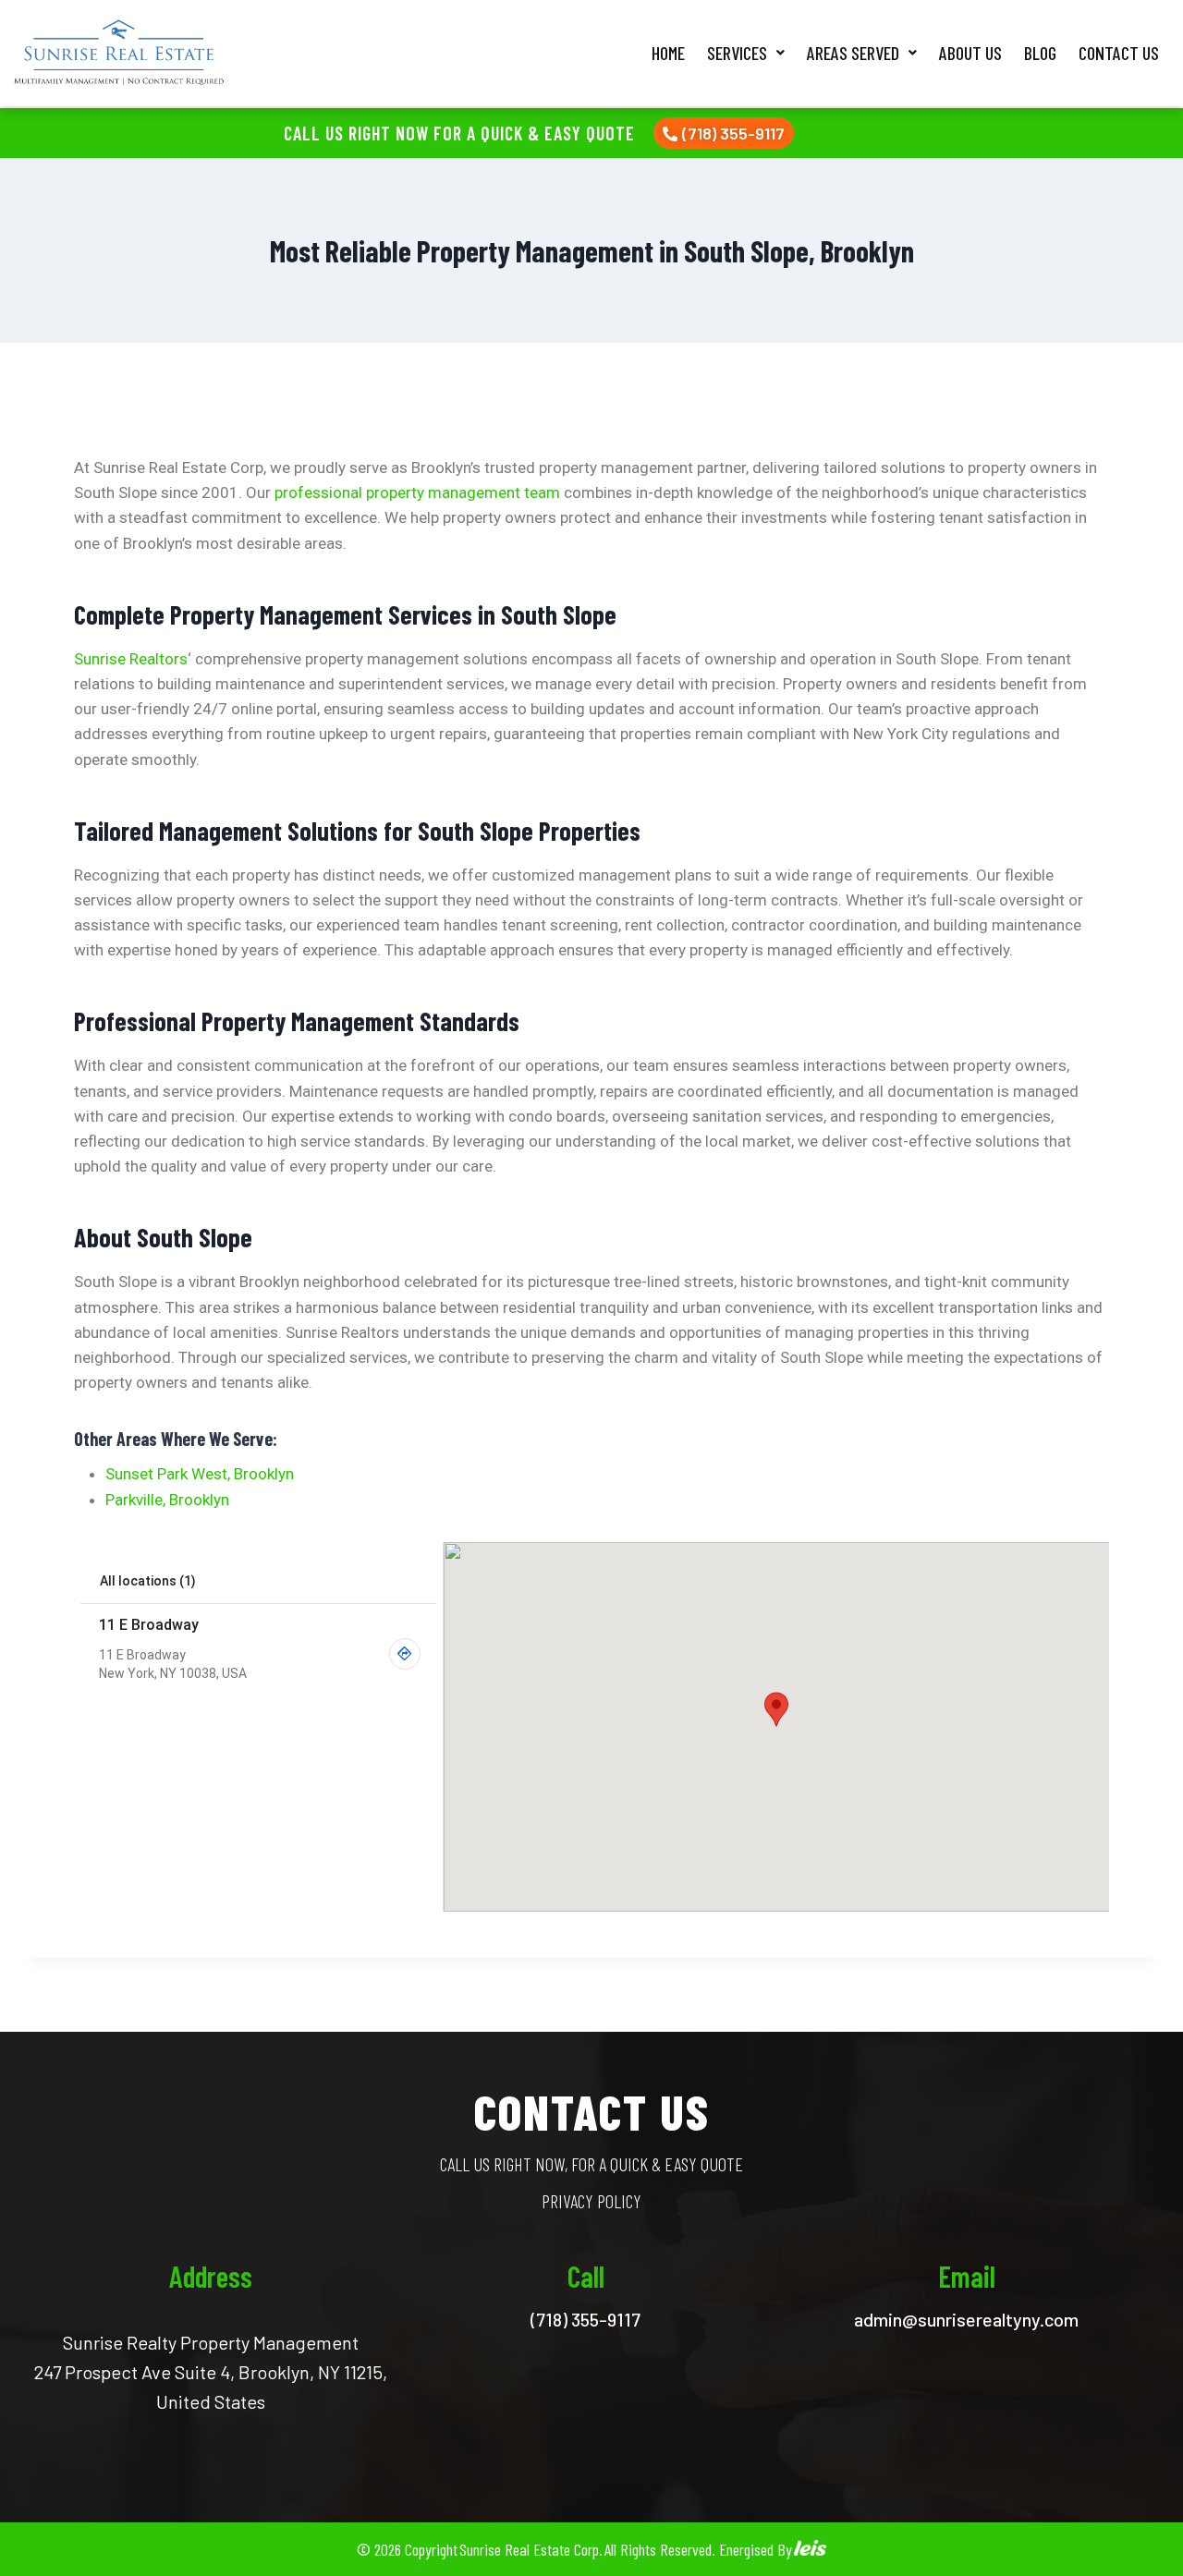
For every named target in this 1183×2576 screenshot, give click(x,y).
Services (737, 53)
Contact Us (1119, 53)
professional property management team (417, 492)
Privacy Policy (591, 2201)
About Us (970, 53)
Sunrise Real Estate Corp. (531, 2549)
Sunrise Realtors (131, 659)
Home (668, 53)
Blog (1040, 53)
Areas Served (853, 53)
